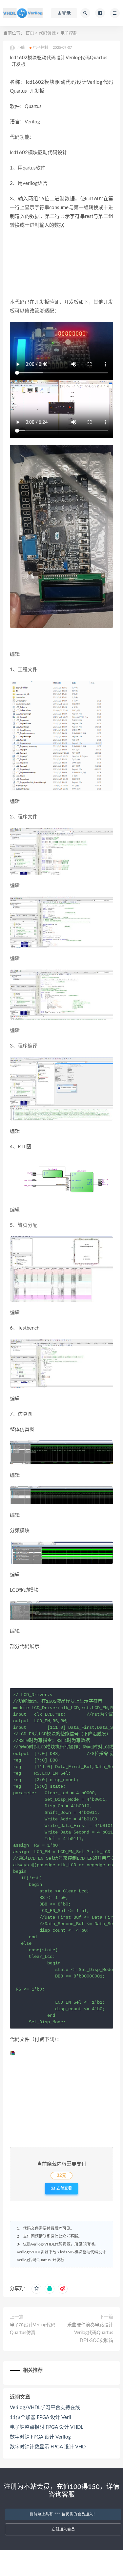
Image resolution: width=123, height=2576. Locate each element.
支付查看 (64, 2188)
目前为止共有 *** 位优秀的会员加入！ (63, 2514)
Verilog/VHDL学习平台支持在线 (45, 2408)
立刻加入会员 (63, 2529)
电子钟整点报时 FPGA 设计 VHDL (47, 2427)
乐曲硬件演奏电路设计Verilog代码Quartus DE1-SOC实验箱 (90, 2333)
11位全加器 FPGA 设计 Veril (41, 2417)
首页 (30, 33)
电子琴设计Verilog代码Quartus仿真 (33, 2329)
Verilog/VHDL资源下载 (37, 2252)
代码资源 (47, 33)
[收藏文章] (36, 2289)
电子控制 (69, 33)
